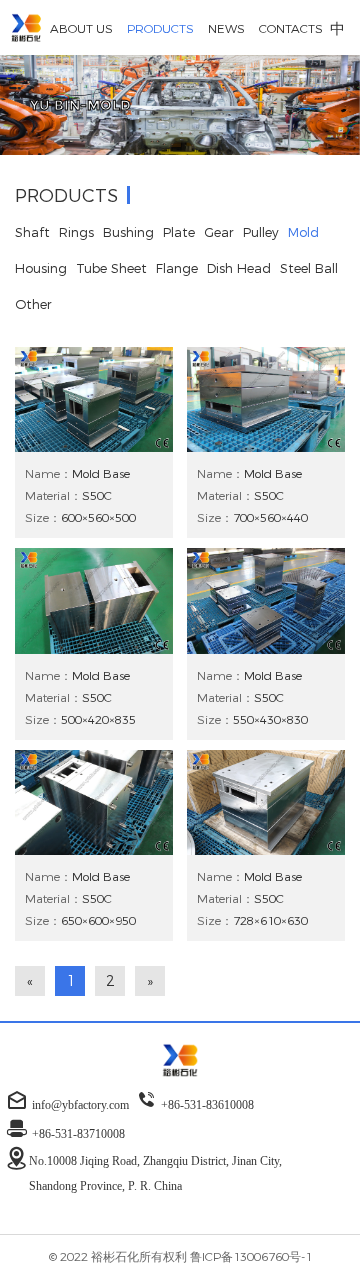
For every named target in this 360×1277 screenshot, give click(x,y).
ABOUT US (81, 28)
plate (179, 232)
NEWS (226, 28)
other (33, 304)
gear (219, 232)
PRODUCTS (160, 28)
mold (303, 232)
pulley (261, 232)
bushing (128, 232)
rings (76, 232)
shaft (32, 232)
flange (177, 268)
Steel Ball (309, 268)
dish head (239, 268)
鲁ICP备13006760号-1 (251, 1256)
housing (41, 268)
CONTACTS (291, 28)
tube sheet (111, 268)
